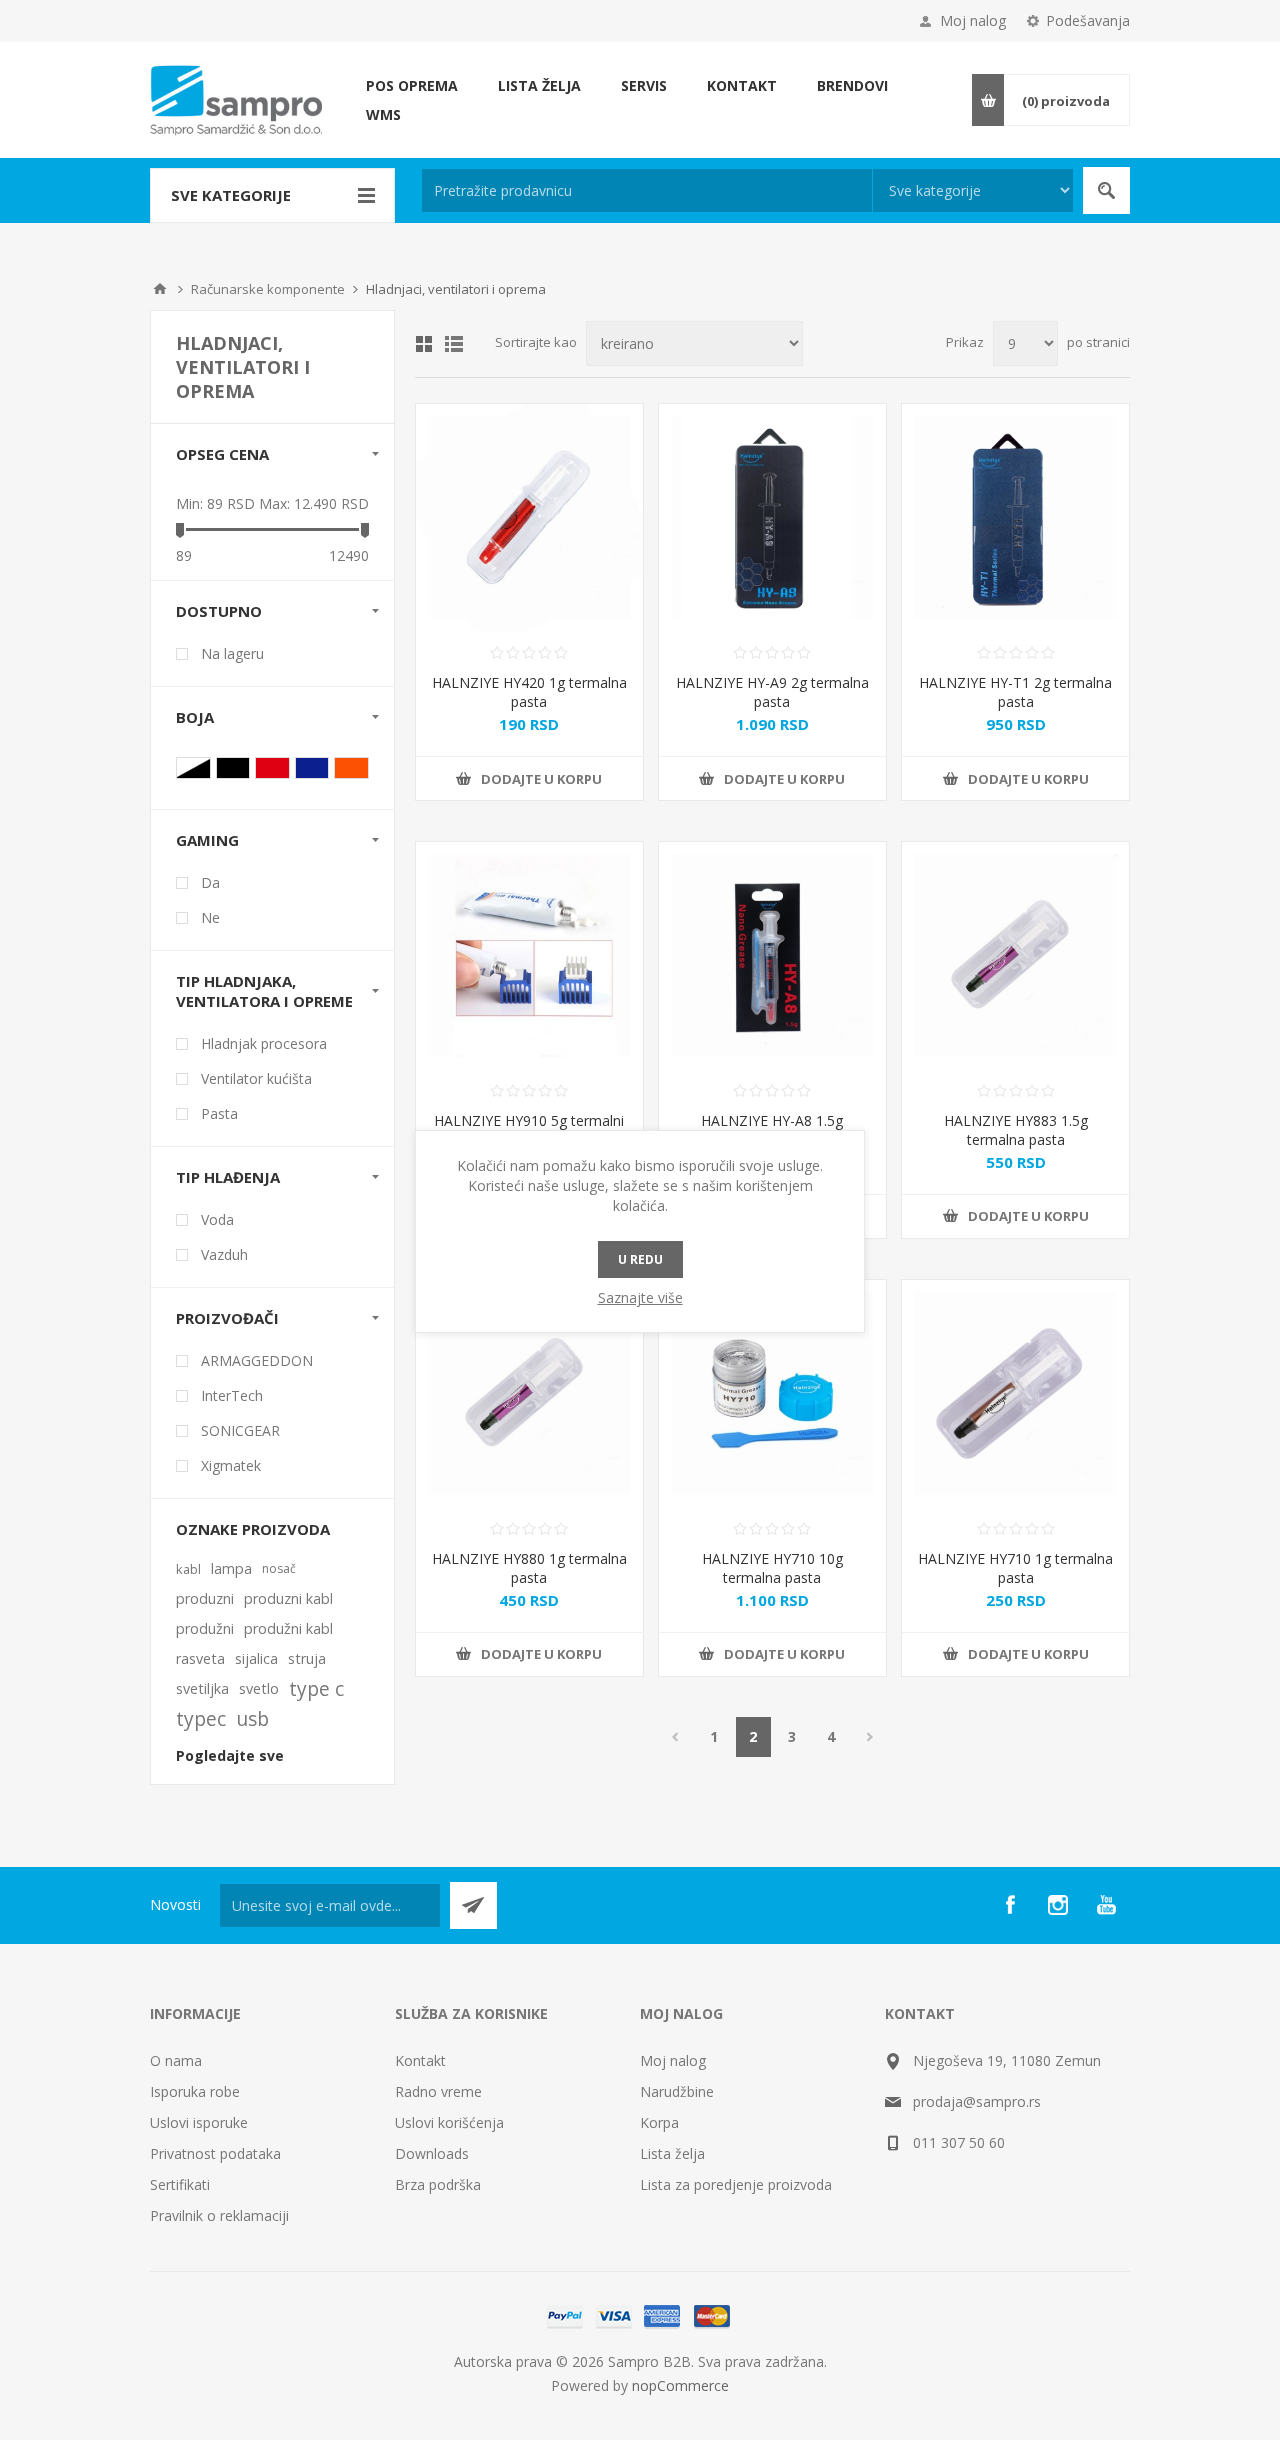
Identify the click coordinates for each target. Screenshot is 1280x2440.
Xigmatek (231, 1465)
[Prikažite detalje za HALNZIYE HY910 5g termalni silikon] (529, 955)
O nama (176, 2060)
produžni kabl (288, 1628)
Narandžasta (351, 768)
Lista (454, 344)
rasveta (200, 1658)
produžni (205, 1628)
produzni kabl (288, 1598)
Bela (193, 768)
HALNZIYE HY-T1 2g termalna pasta (1015, 692)
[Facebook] (1010, 1905)
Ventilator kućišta (256, 1078)
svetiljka (202, 1688)
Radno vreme (438, 2091)
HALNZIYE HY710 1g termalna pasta (1015, 1568)
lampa (231, 1568)
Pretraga (1106, 190)
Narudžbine (677, 2091)
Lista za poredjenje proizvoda (736, 2184)
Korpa (659, 2122)
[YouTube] (1106, 1905)
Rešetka (424, 344)
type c (316, 1688)
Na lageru (232, 653)
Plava (312, 768)
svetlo (259, 1688)
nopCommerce (680, 2385)
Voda (217, 1219)
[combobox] (647, 190)
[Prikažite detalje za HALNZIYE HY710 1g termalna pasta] (1015, 1393)
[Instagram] (1058, 1905)
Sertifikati (180, 2184)
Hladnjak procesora (264, 1043)
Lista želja (672, 2153)
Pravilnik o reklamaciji (219, 2215)
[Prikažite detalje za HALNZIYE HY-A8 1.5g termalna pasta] (772, 955)
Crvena (272, 768)
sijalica (256, 1658)
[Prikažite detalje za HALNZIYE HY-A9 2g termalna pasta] (772, 517)
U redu (640, 1259)
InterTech (232, 1395)
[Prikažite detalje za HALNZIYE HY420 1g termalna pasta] (529, 517)
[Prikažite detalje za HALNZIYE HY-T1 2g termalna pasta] (1015, 517)
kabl (188, 1569)
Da (210, 882)
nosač (279, 1568)
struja (307, 1658)
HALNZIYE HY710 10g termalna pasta (772, 1568)
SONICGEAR (240, 1430)
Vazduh (224, 1254)
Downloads (432, 2153)
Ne (210, 917)
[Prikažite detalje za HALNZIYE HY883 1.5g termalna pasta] (1015, 955)
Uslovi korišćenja (449, 2122)
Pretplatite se (473, 1905)
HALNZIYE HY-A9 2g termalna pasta (772, 692)
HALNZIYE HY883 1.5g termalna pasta (1016, 1130)
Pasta (219, 1113)
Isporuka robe (195, 2091)
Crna (233, 768)
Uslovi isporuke (199, 2122)
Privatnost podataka (215, 2153)
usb (252, 1718)
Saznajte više (640, 1297)
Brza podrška (438, 2184)
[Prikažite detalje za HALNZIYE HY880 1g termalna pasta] (529, 1393)
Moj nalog (973, 20)
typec (201, 1718)
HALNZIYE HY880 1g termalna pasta (529, 1568)
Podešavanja (1088, 20)
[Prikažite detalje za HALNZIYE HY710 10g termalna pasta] (772, 1393)
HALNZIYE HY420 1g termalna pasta (529, 692)
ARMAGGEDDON (257, 1360)
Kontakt (420, 2060)
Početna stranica (160, 289)
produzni (205, 1598)
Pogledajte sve (230, 1755)
